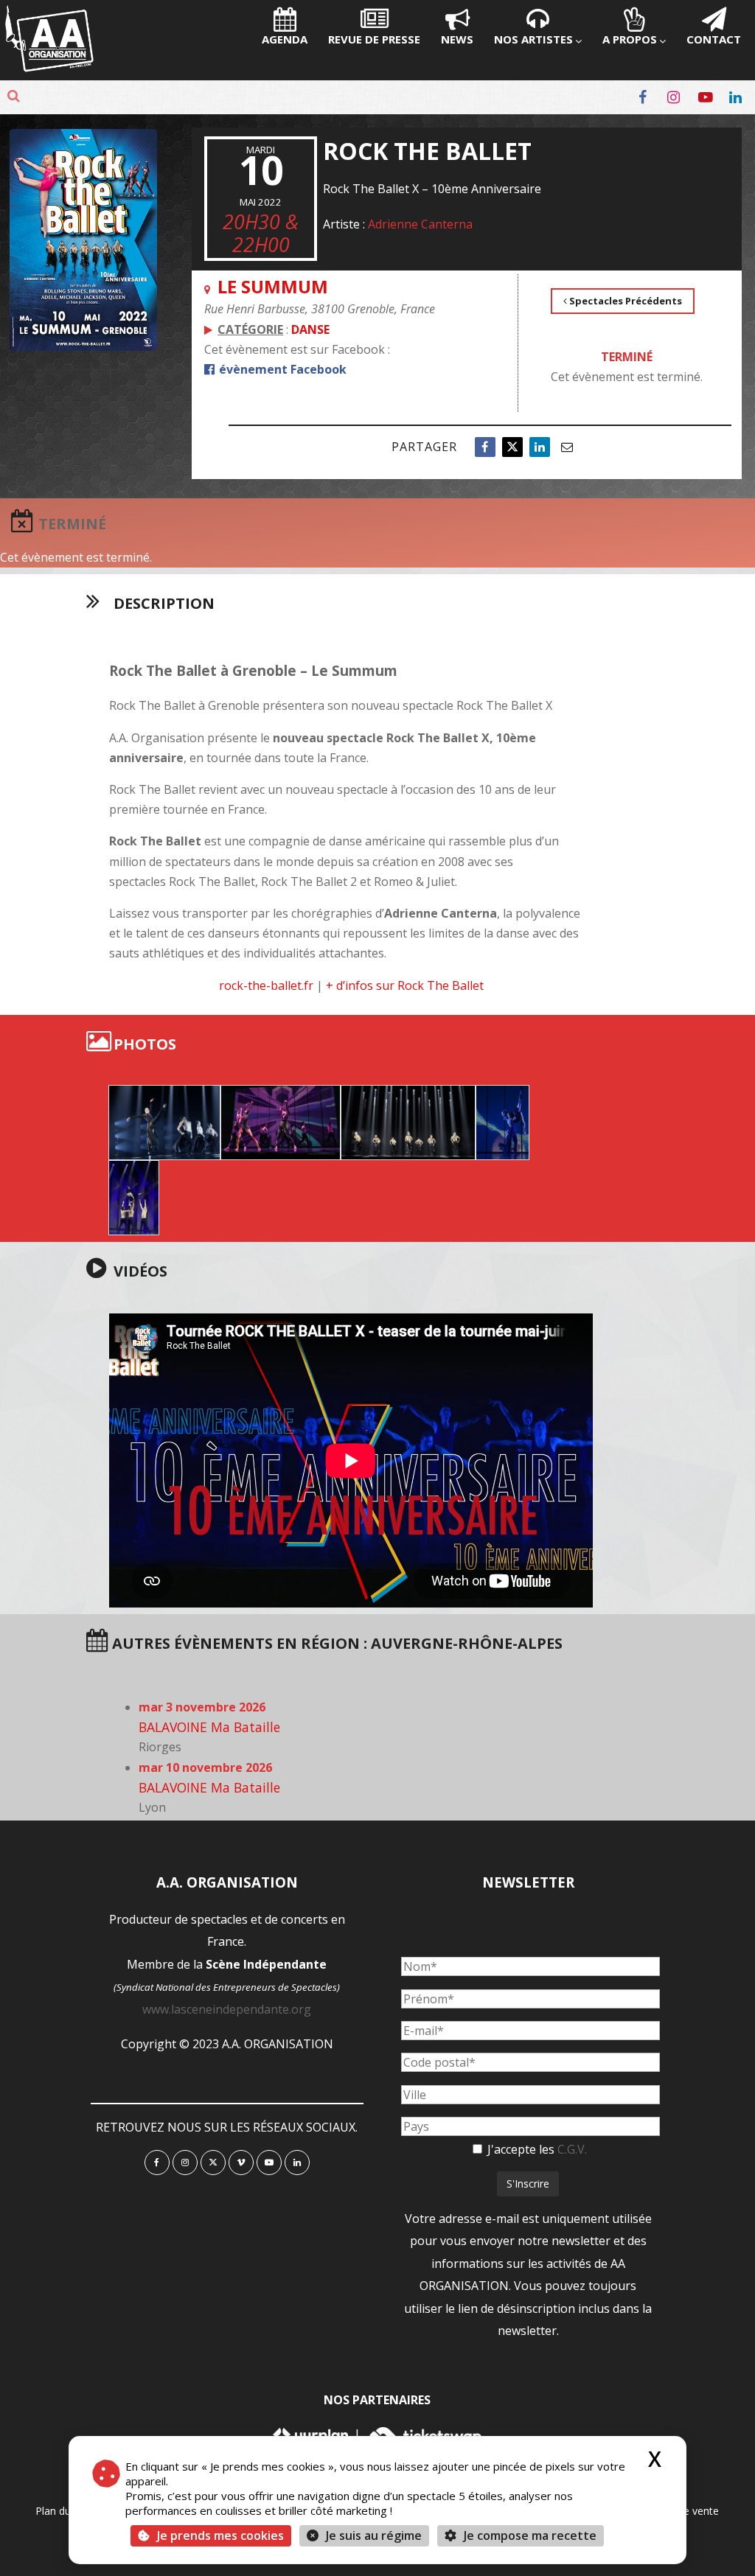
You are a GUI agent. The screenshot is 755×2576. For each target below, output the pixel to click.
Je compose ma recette (529, 2535)
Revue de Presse (374, 39)
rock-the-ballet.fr (266, 985)
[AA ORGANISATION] (49, 68)
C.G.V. (572, 2149)
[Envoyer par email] (567, 447)
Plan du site (63, 2511)
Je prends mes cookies (220, 2535)
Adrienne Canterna (420, 224)
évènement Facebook (281, 369)
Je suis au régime (374, 2535)
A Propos (630, 39)
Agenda (285, 39)
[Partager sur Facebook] (485, 447)
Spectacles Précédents (624, 301)
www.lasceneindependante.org (227, 2009)
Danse (310, 329)
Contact (714, 39)
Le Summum (273, 286)
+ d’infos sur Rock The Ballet (405, 985)
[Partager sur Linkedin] (540, 447)
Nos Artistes (533, 39)
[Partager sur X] (512, 447)
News (457, 39)
